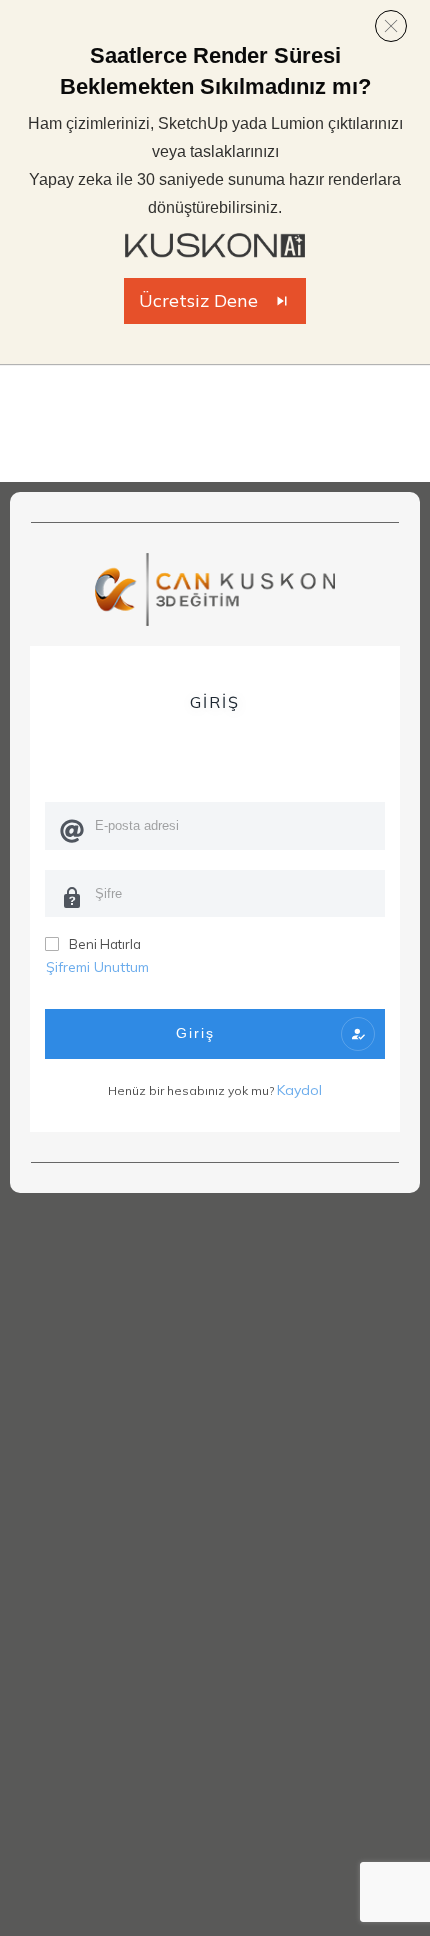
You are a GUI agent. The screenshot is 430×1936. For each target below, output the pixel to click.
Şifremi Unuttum (97, 967)
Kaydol (299, 1090)
